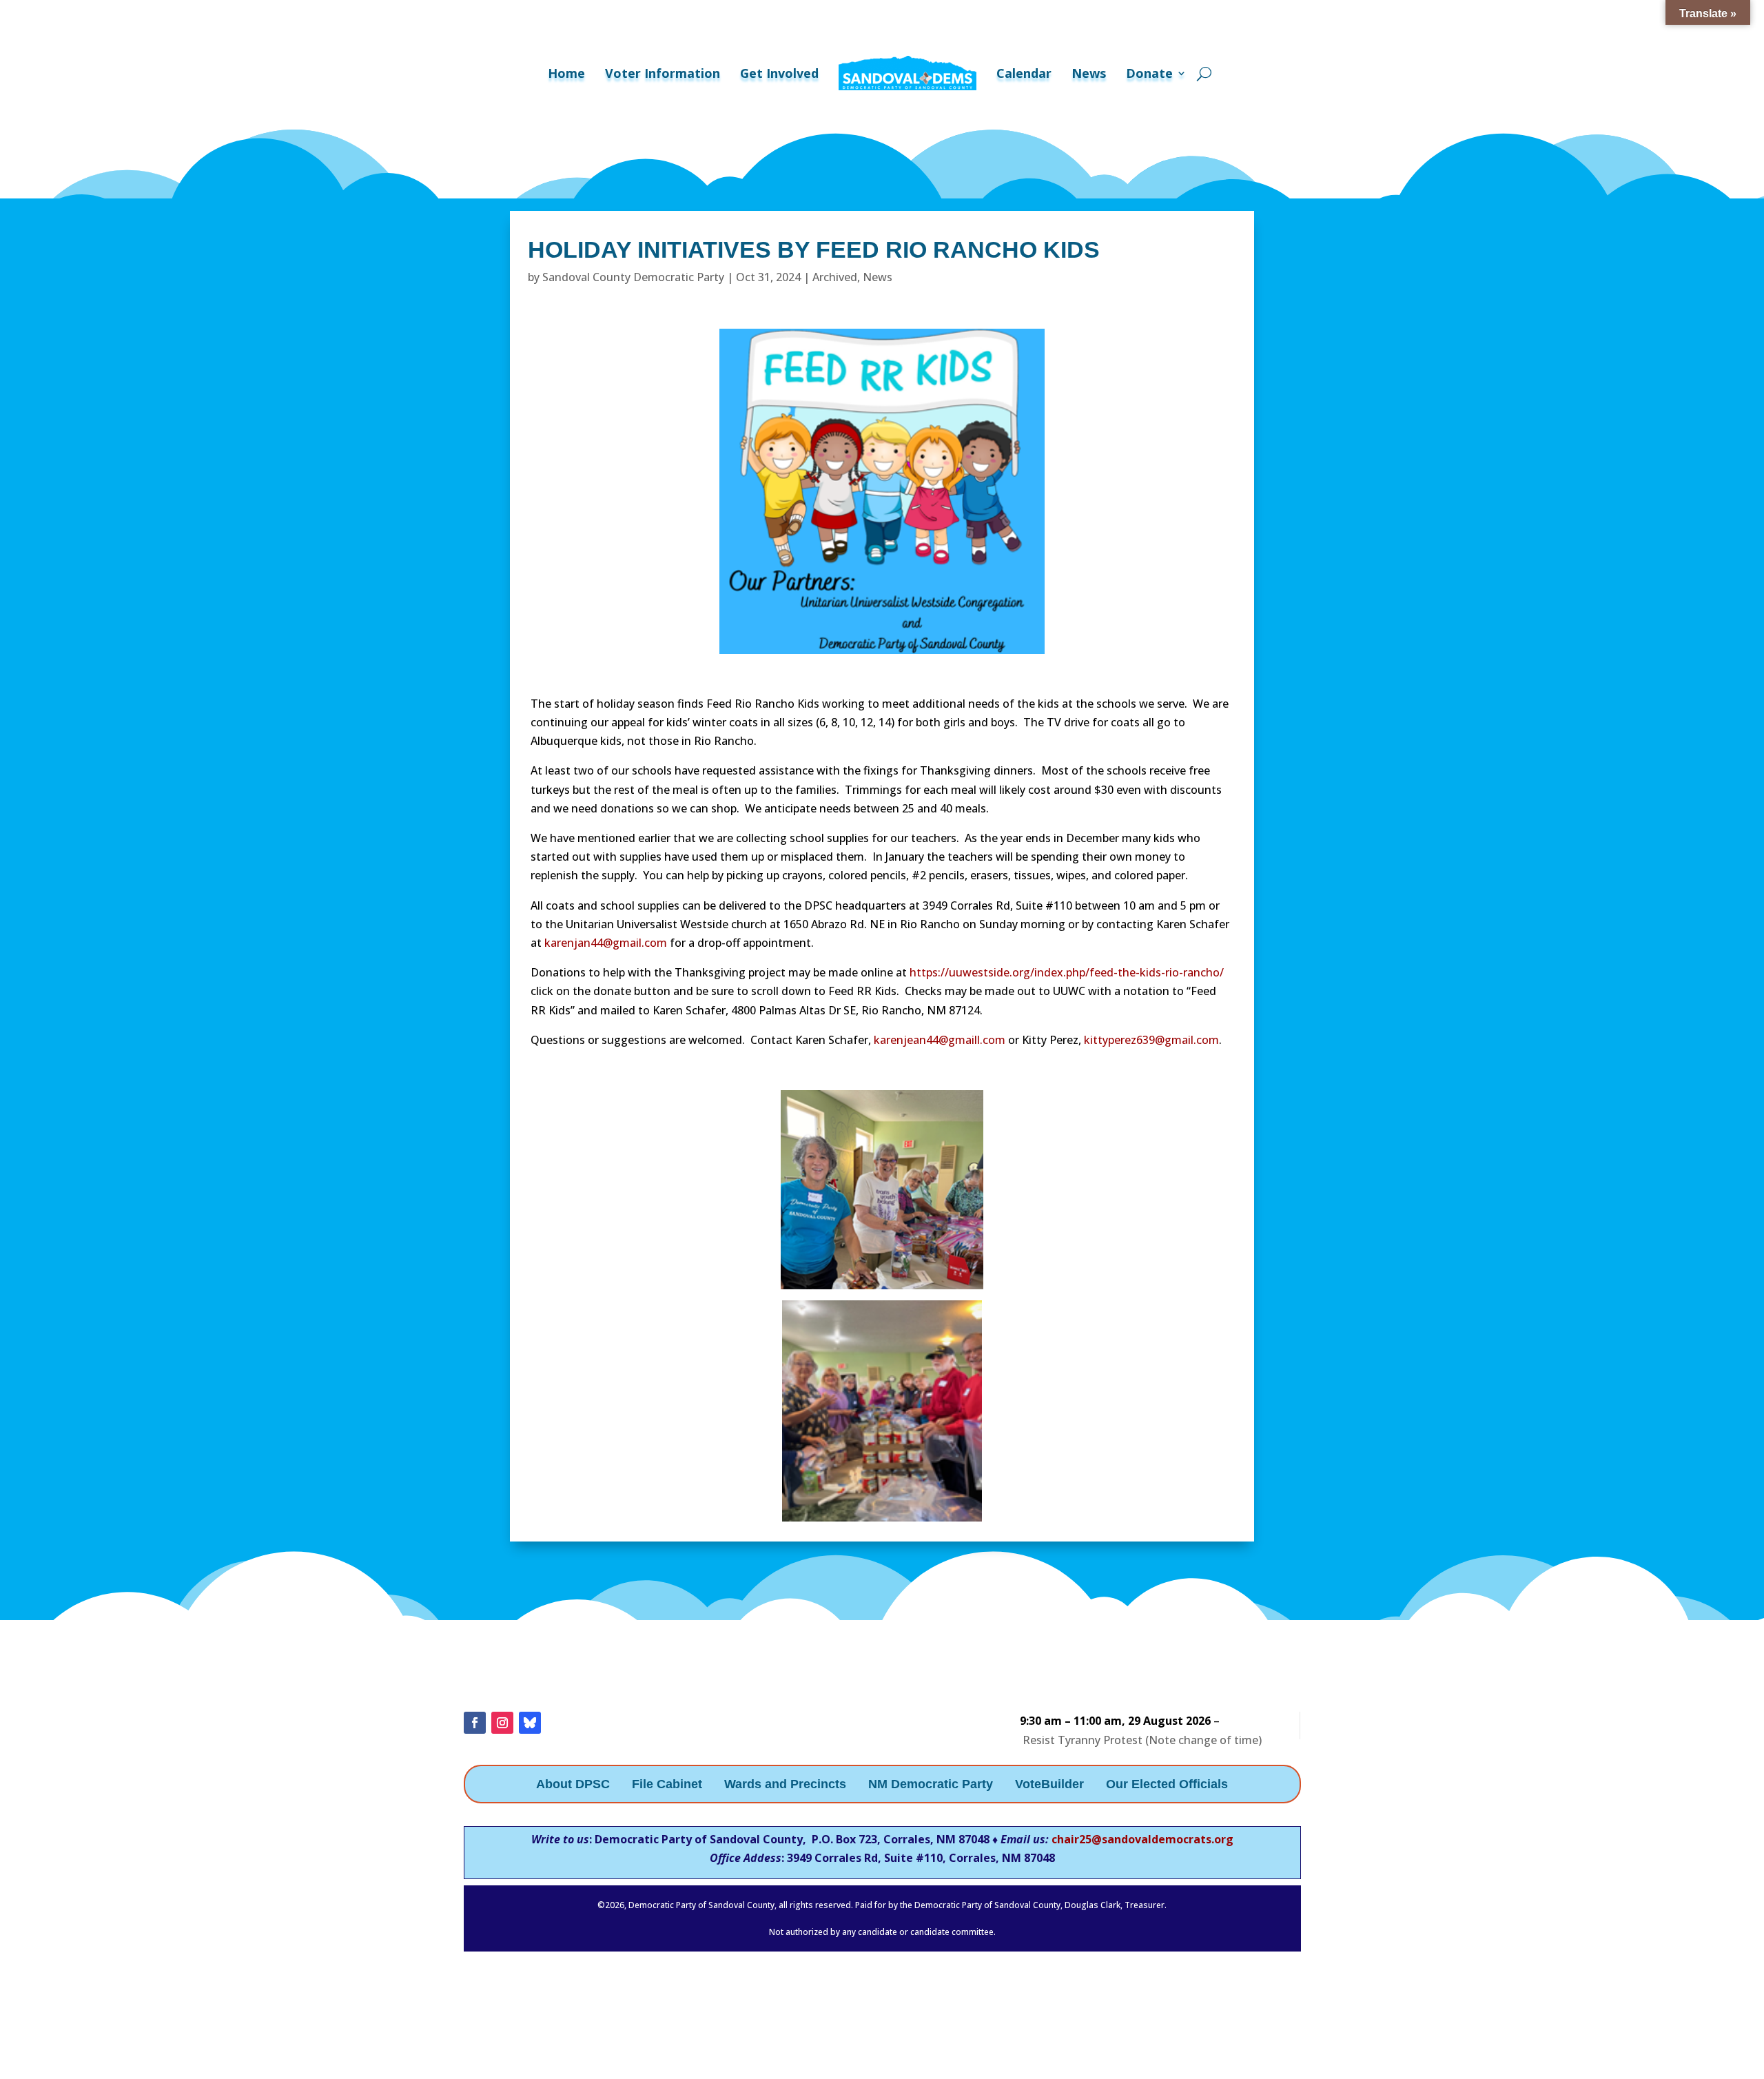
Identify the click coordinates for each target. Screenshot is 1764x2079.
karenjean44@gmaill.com (940, 1040)
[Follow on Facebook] (475, 1723)
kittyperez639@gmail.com (1151, 1040)
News (1089, 73)
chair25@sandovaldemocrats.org (1142, 1839)
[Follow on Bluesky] (530, 1723)
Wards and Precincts (785, 1785)
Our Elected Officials (1167, 1785)
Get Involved (779, 73)
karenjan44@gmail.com (606, 943)
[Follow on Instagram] (502, 1723)
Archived (835, 277)
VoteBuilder (1049, 1785)
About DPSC (573, 1785)
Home (566, 73)
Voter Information (663, 73)
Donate (1149, 73)
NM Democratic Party (931, 1785)
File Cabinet (667, 1785)
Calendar (1024, 73)
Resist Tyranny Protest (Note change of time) (1142, 1740)
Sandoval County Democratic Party (633, 277)
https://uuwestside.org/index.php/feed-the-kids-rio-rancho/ (1067, 972)
